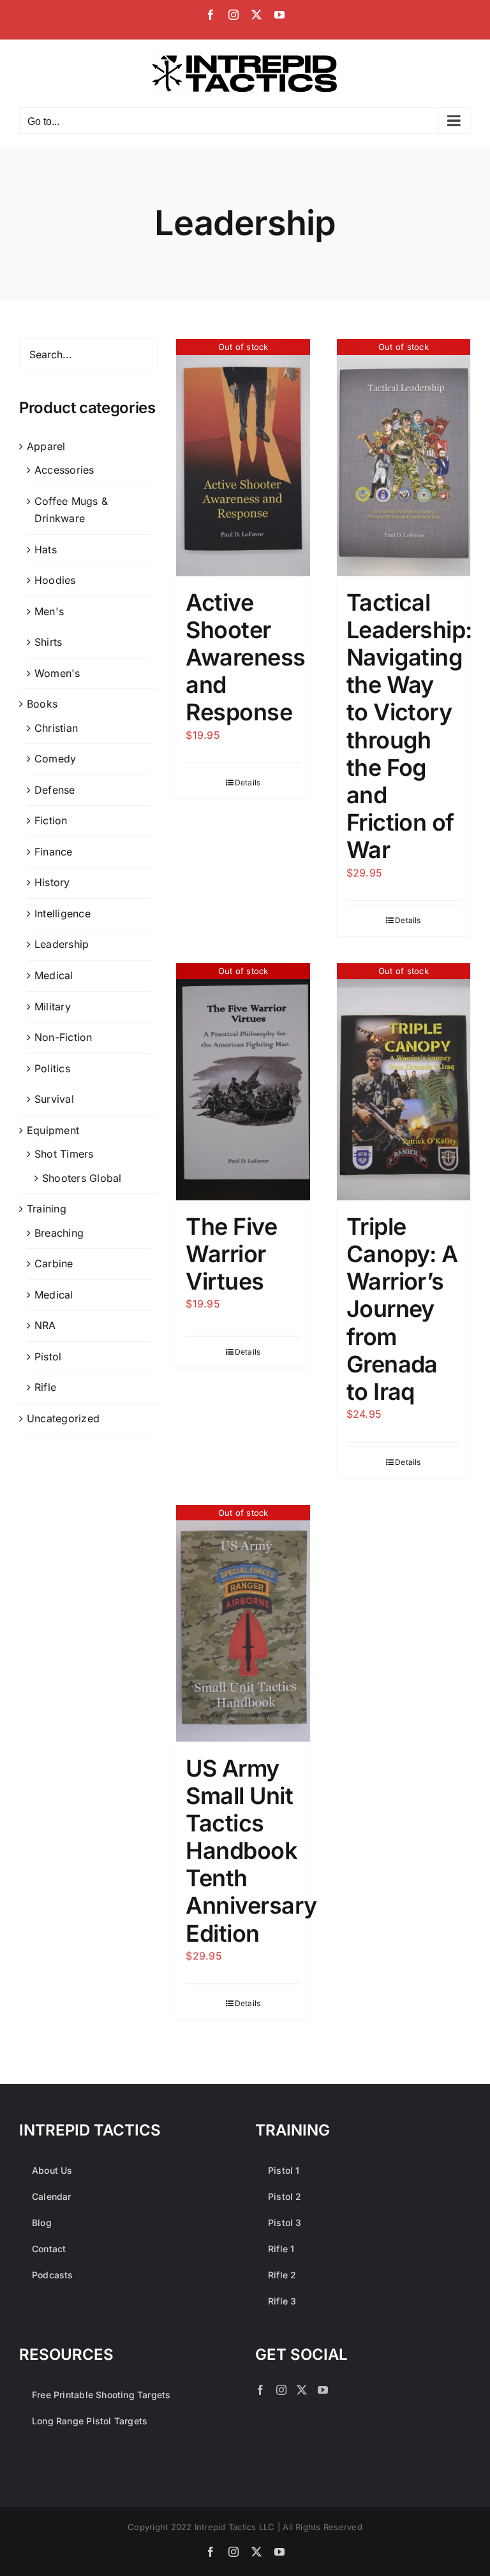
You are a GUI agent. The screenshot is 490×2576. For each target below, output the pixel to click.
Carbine (54, 1263)
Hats (46, 549)
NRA (45, 1325)
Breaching (59, 1233)
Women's (57, 673)
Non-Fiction (63, 1037)
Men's (49, 611)
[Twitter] (302, 2390)
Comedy (55, 759)
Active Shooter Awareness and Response (245, 658)
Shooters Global (82, 1178)
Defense (55, 790)
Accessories (64, 470)
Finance (54, 852)
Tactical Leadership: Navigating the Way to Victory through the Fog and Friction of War (409, 726)
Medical (54, 975)
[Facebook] (260, 2390)
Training (47, 1209)
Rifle (45, 1387)
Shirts (48, 642)
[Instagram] (281, 2390)
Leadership (62, 944)
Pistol (48, 1357)
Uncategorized (63, 1418)
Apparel (46, 446)
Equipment (53, 1130)
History (52, 882)
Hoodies (55, 580)
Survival (54, 1099)
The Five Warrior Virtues (231, 1254)
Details (248, 782)
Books (42, 704)
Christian (56, 728)
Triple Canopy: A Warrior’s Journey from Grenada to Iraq (402, 1309)
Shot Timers (64, 1154)
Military (53, 1007)
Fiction (51, 820)
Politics (52, 1068)
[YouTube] (323, 2390)
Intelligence (63, 913)
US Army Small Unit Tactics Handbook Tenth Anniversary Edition (251, 1851)
